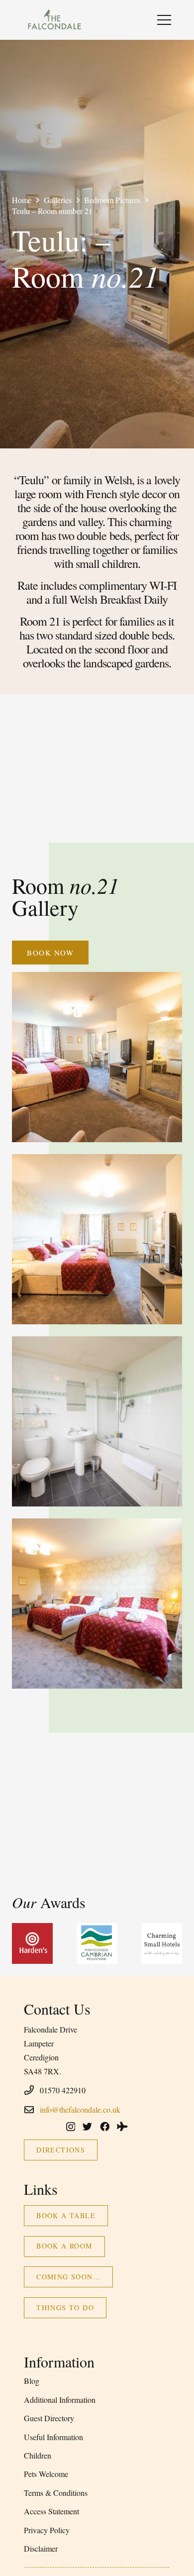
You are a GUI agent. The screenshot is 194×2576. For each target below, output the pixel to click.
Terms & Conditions (56, 2493)
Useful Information (53, 2437)
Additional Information (60, 2400)
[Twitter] (87, 2126)
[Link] (54, 20)
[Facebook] (105, 2126)
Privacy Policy (47, 2530)
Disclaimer (41, 2548)
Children (38, 2455)
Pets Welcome (46, 2474)
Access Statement (51, 2511)
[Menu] (164, 20)
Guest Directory (49, 2418)
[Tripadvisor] (122, 2126)
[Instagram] (71, 2127)
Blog (32, 2381)
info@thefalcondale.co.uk (80, 2109)
